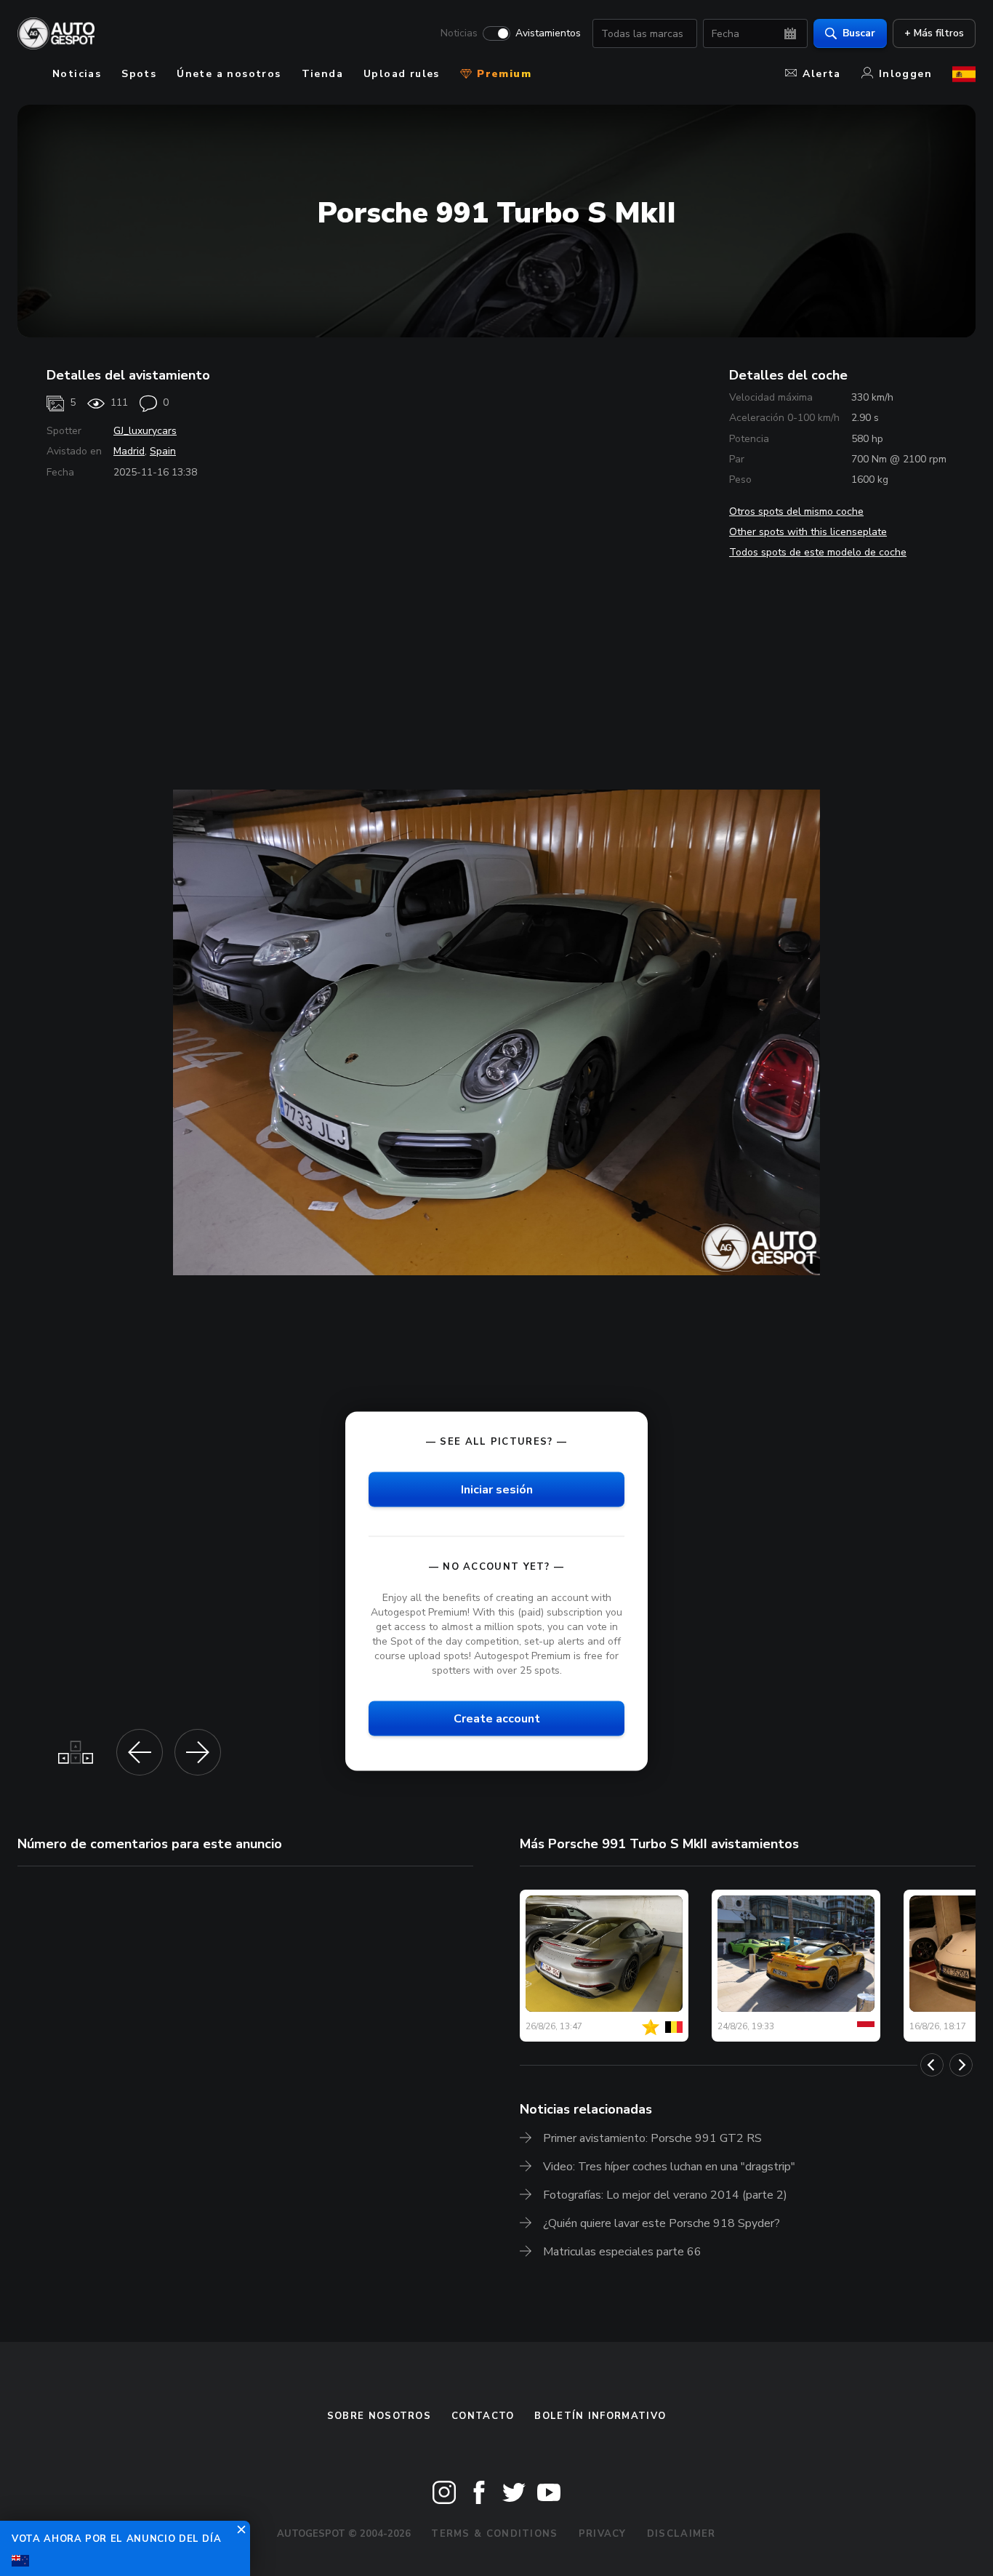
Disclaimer (682, 2534)
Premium (502, 74)
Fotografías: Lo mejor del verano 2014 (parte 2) (665, 2195)
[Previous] (932, 2065)
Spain (163, 451)
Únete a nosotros (229, 74)
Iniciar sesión (497, 1489)
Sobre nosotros (379, 2416)
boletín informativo (600, 2416)
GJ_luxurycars (145, 431)
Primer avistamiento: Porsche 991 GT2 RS (652, 2138)
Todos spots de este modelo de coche (818, 552)
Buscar (859, 33)
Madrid (129, 451)
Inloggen (905, 74)
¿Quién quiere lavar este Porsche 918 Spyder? (662, 2223)
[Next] (961, 2065)
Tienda (322, 74)
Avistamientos (548, 33)
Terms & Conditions (494, 2534)
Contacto (483, 2416)
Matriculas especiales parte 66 (622, 2252)
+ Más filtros (934, 33)
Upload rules (402, 74)
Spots (139, 74)
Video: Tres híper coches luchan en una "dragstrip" (669, 2167)
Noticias (459, 33)
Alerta (821, 74)
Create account (497, 1719)
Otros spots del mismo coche (796, 511)
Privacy (603, 2534)
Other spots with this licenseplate (808, 532)
